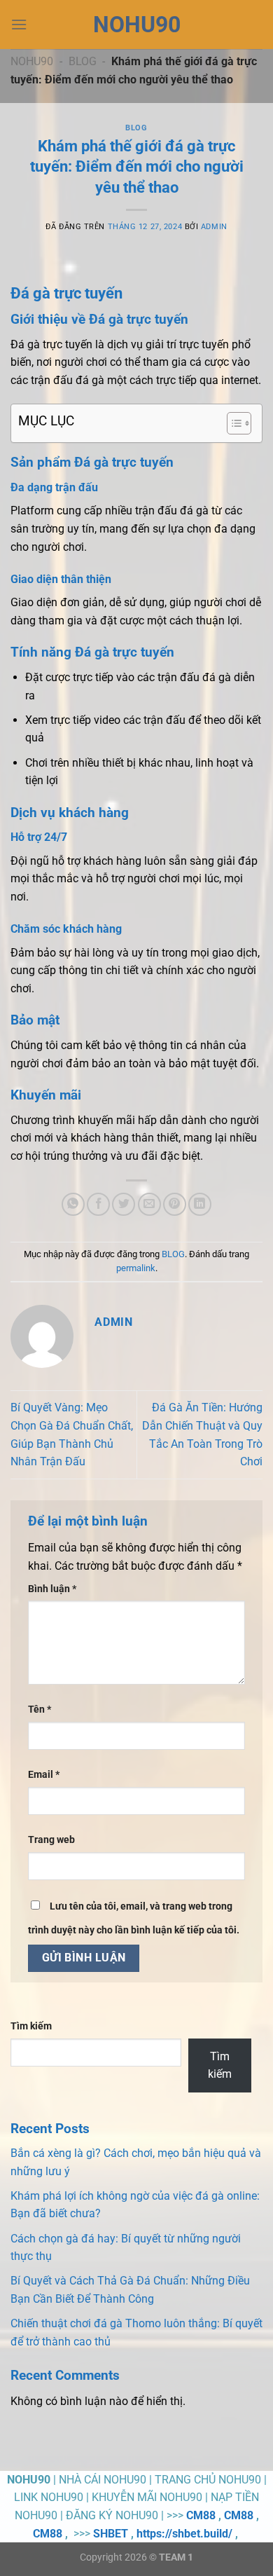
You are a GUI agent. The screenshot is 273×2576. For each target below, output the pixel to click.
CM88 (201, 2515)
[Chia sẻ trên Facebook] (98, 1204)
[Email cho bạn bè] (149, 1204)
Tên (40, 1710)
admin (214, 227)
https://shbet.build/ (184, 2534)
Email (44, 1775)
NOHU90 (137, 25)
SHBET (111, 2534)
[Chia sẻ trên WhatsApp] (73, 1204)
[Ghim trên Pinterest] (175, 1204)
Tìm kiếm (31, 2026)
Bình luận (52, 1589)
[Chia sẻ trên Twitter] (124, 1204)
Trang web (51, 1840)
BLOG (83, 61)
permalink (136, 1268)
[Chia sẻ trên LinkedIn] (200, 1204)
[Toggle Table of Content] (232, 423)
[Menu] (19, 24)
